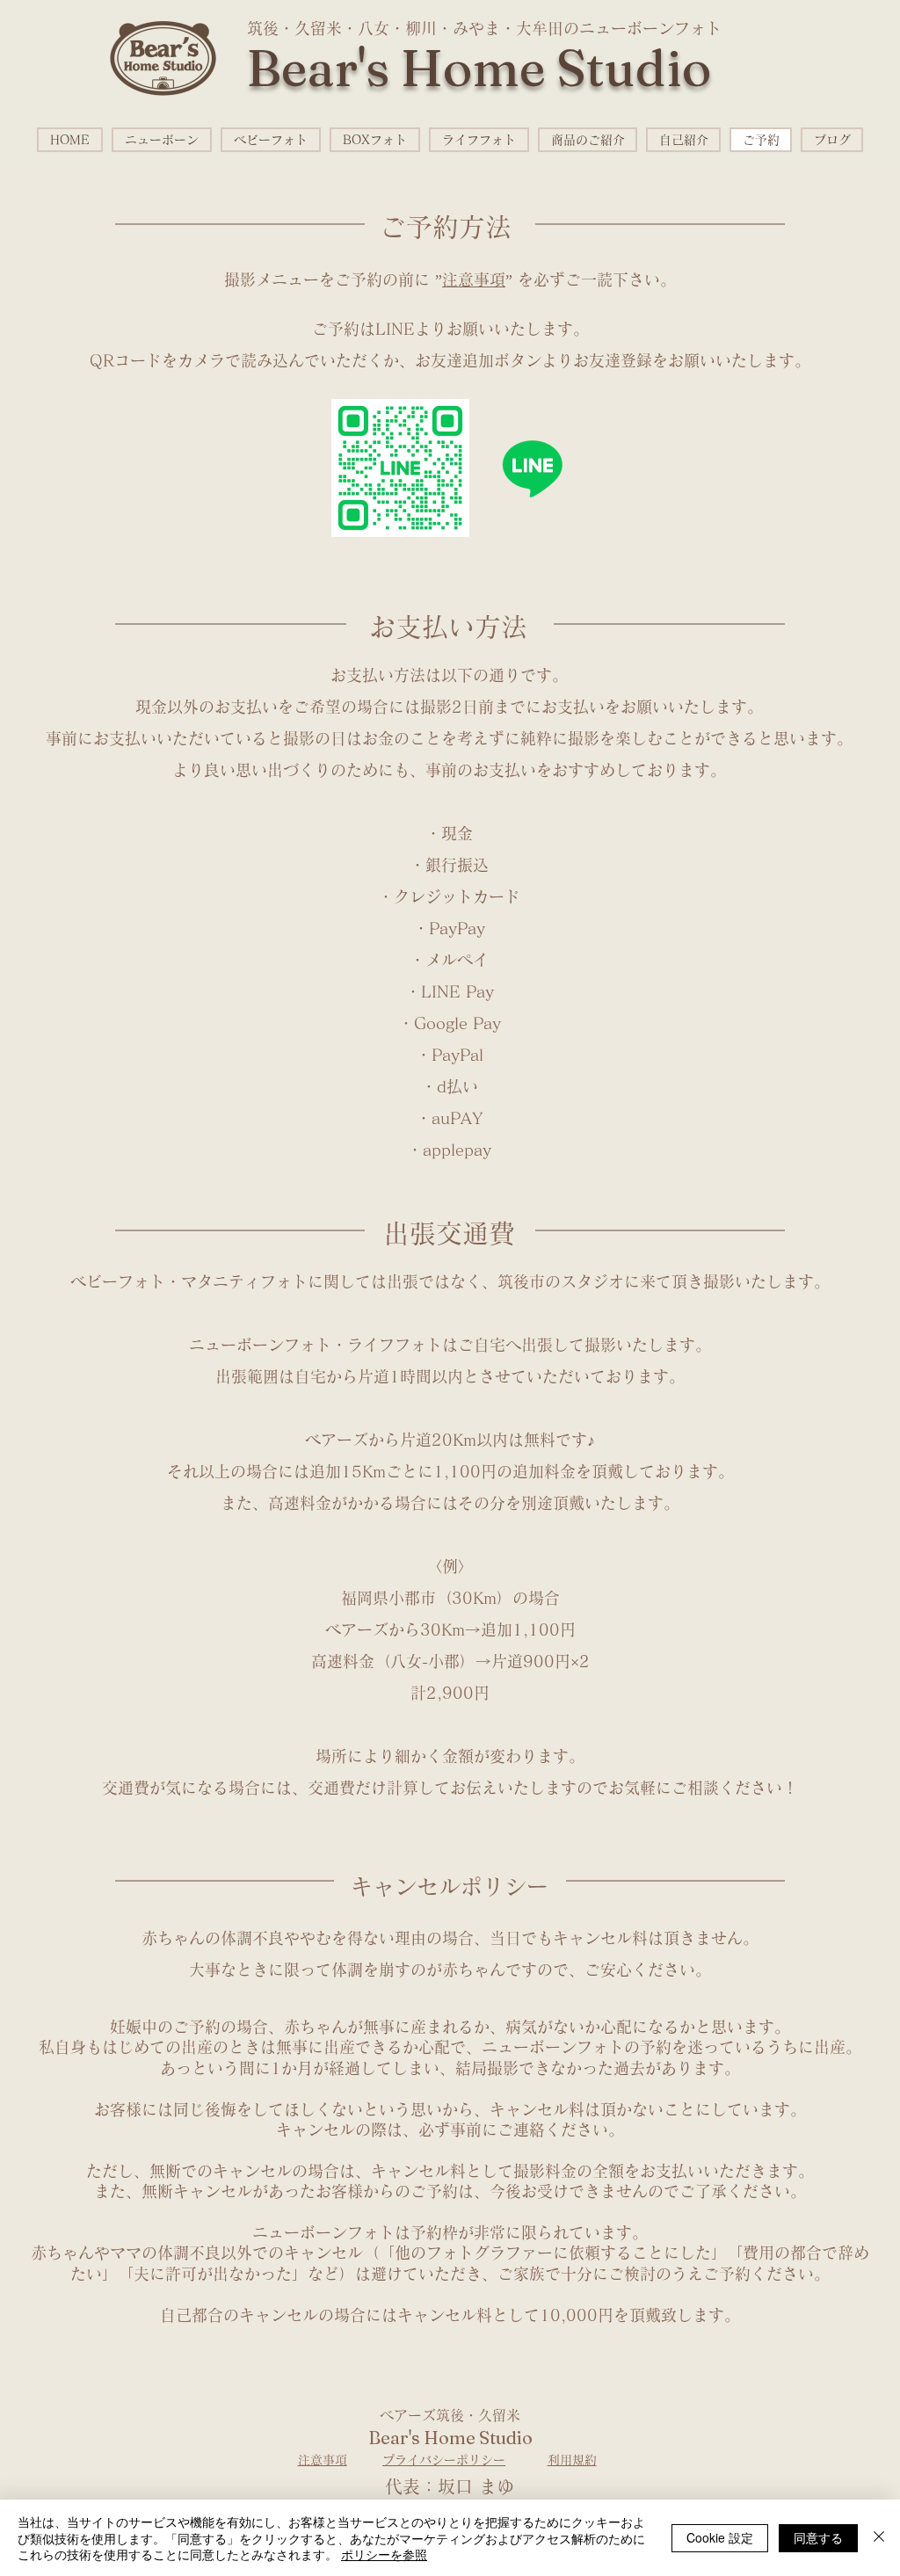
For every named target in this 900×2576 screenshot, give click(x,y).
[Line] (532, 468)
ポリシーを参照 (384, 2554)
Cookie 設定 (720, 2537)
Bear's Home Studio (479, 68)
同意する (818, 2537)
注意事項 (474, 279)
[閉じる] (879, 2538)
